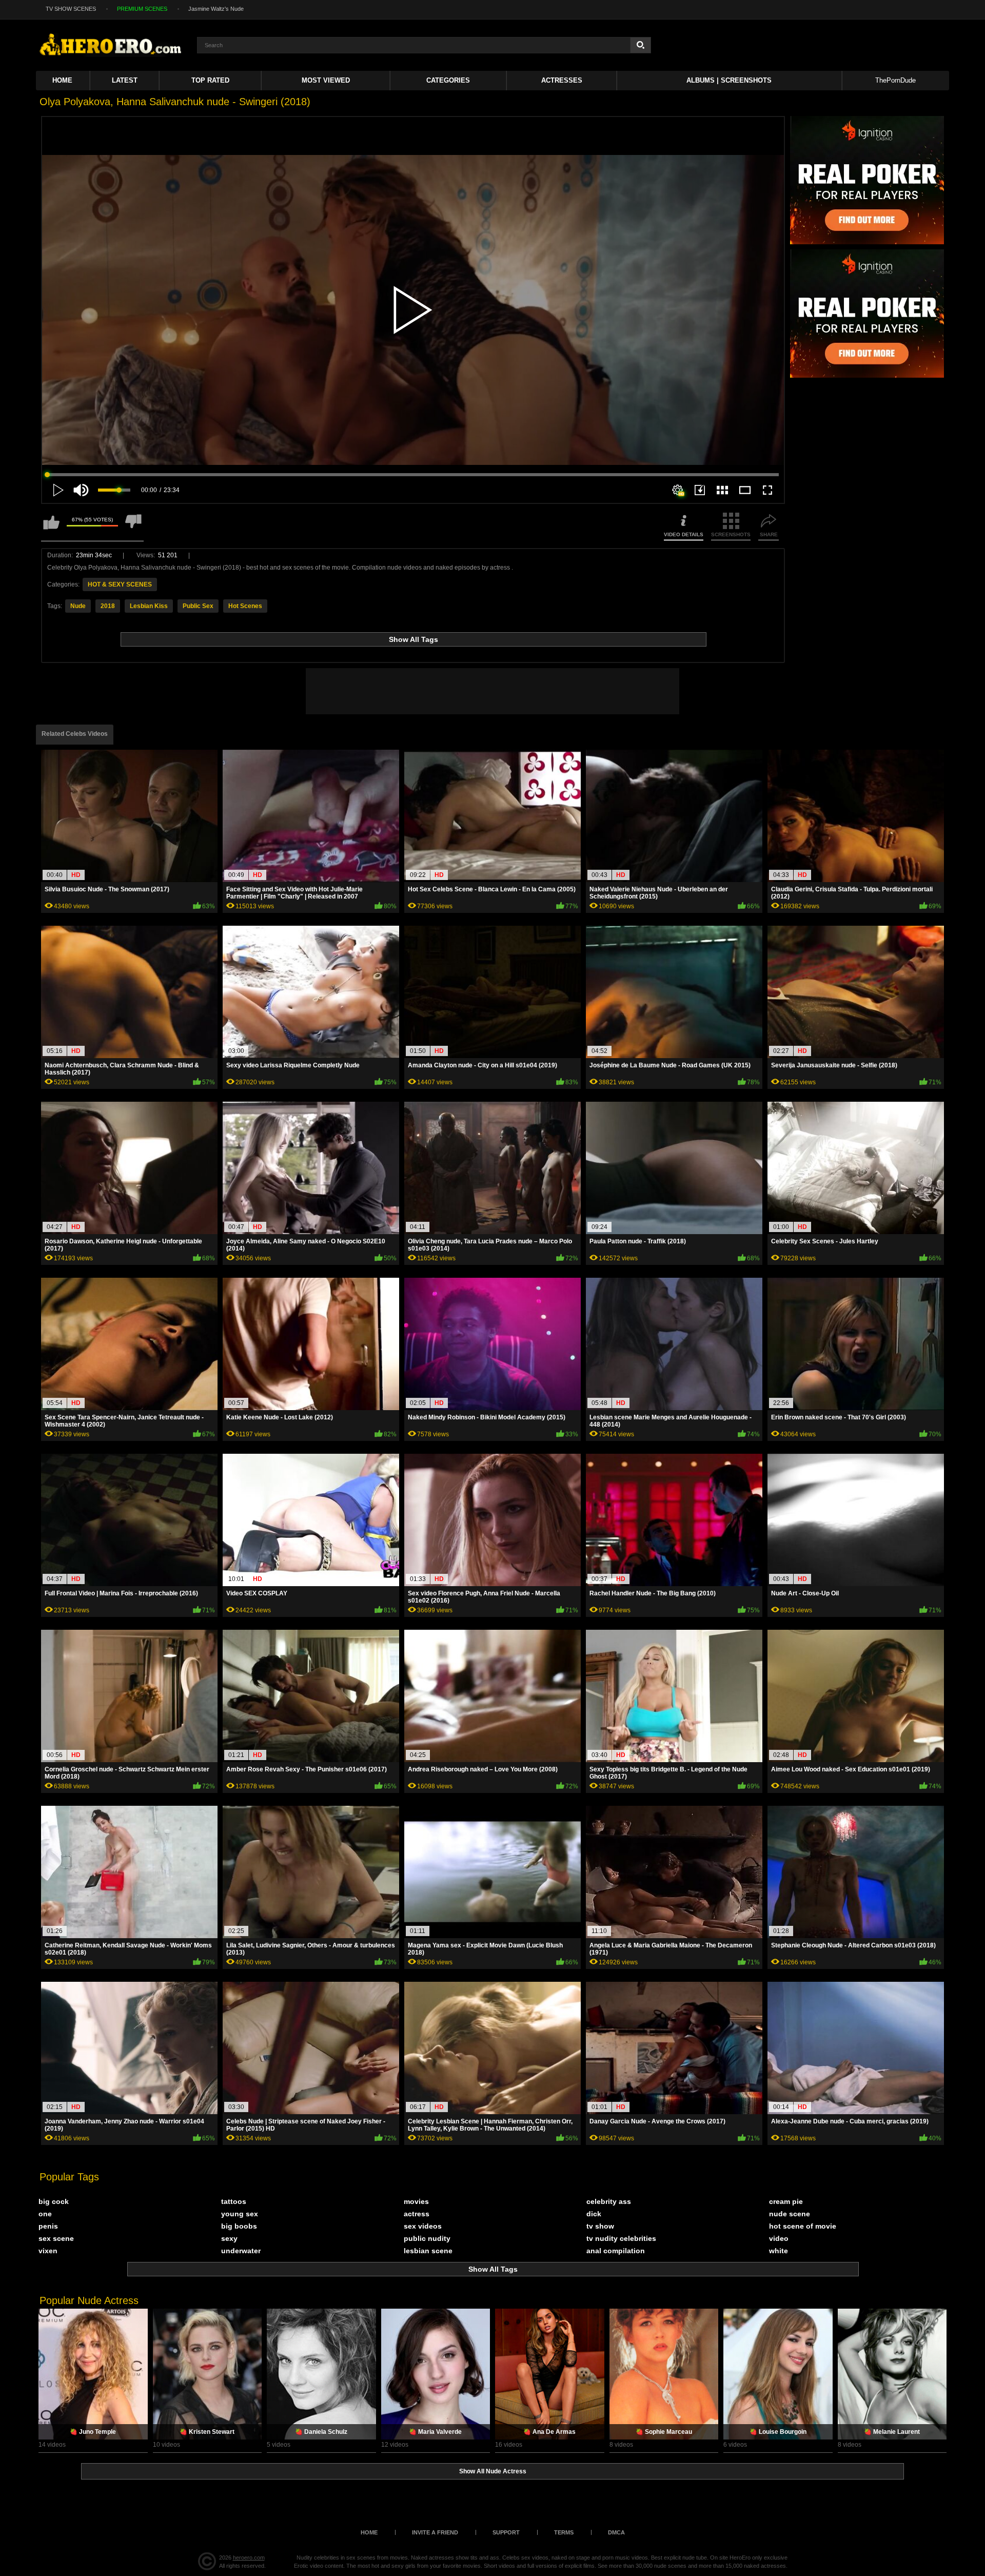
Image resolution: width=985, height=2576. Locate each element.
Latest (125, 80)
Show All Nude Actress (493, 2471)
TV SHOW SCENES (71, 9)
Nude (78, 606)
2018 (108, 606)
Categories (448, 80)
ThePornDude (895, 80)
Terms (564, 2532)
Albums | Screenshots (729, 80)
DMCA (616, 2532)
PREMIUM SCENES (142, 9)
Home (62, 80)
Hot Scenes (245, 606)
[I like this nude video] (51, 527)
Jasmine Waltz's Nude (216, 9)
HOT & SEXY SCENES (120, 584)
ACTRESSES (562, 80)
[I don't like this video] (133, 527)
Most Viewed (326, 80)
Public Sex (198, 606)
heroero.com (249, 2558)
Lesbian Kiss (149, 606)
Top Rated (210, 80)
